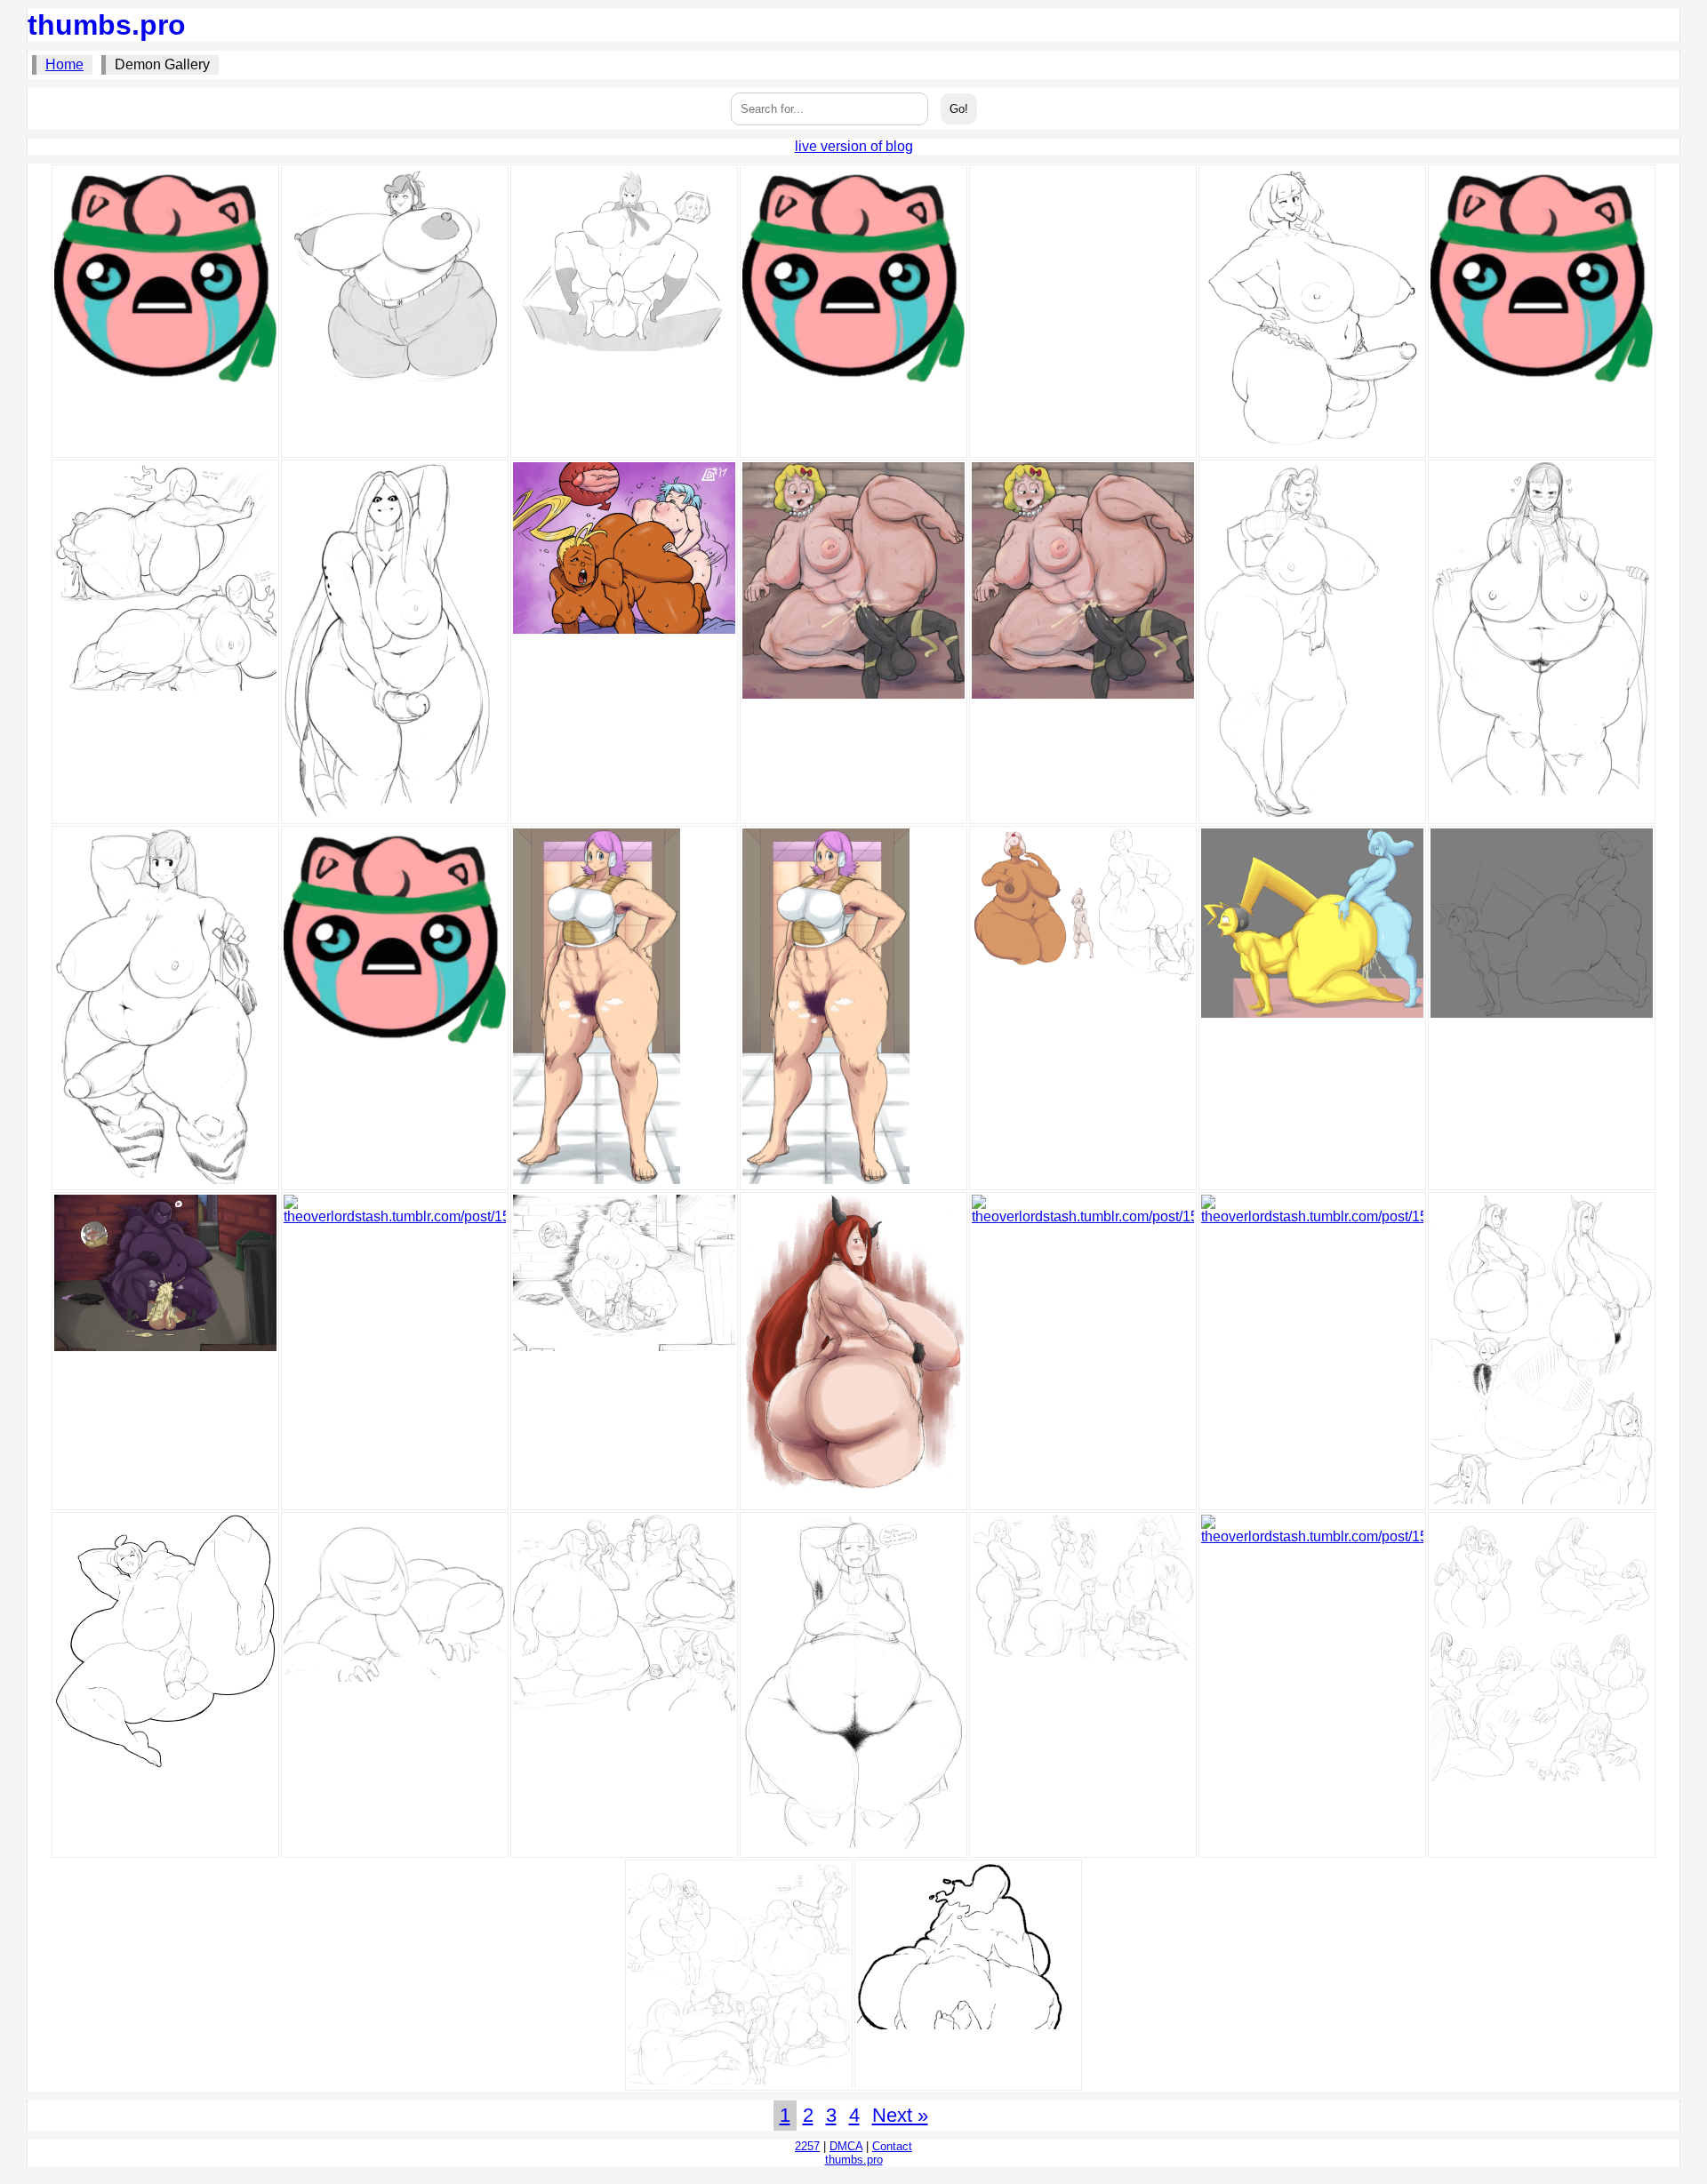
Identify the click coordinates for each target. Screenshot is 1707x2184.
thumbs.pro (107, 25)
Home (64, 64)
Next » (900, 2115)
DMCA (846, 2146)
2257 (807, 2146)
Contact (892, 2146)
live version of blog (854, 146)
